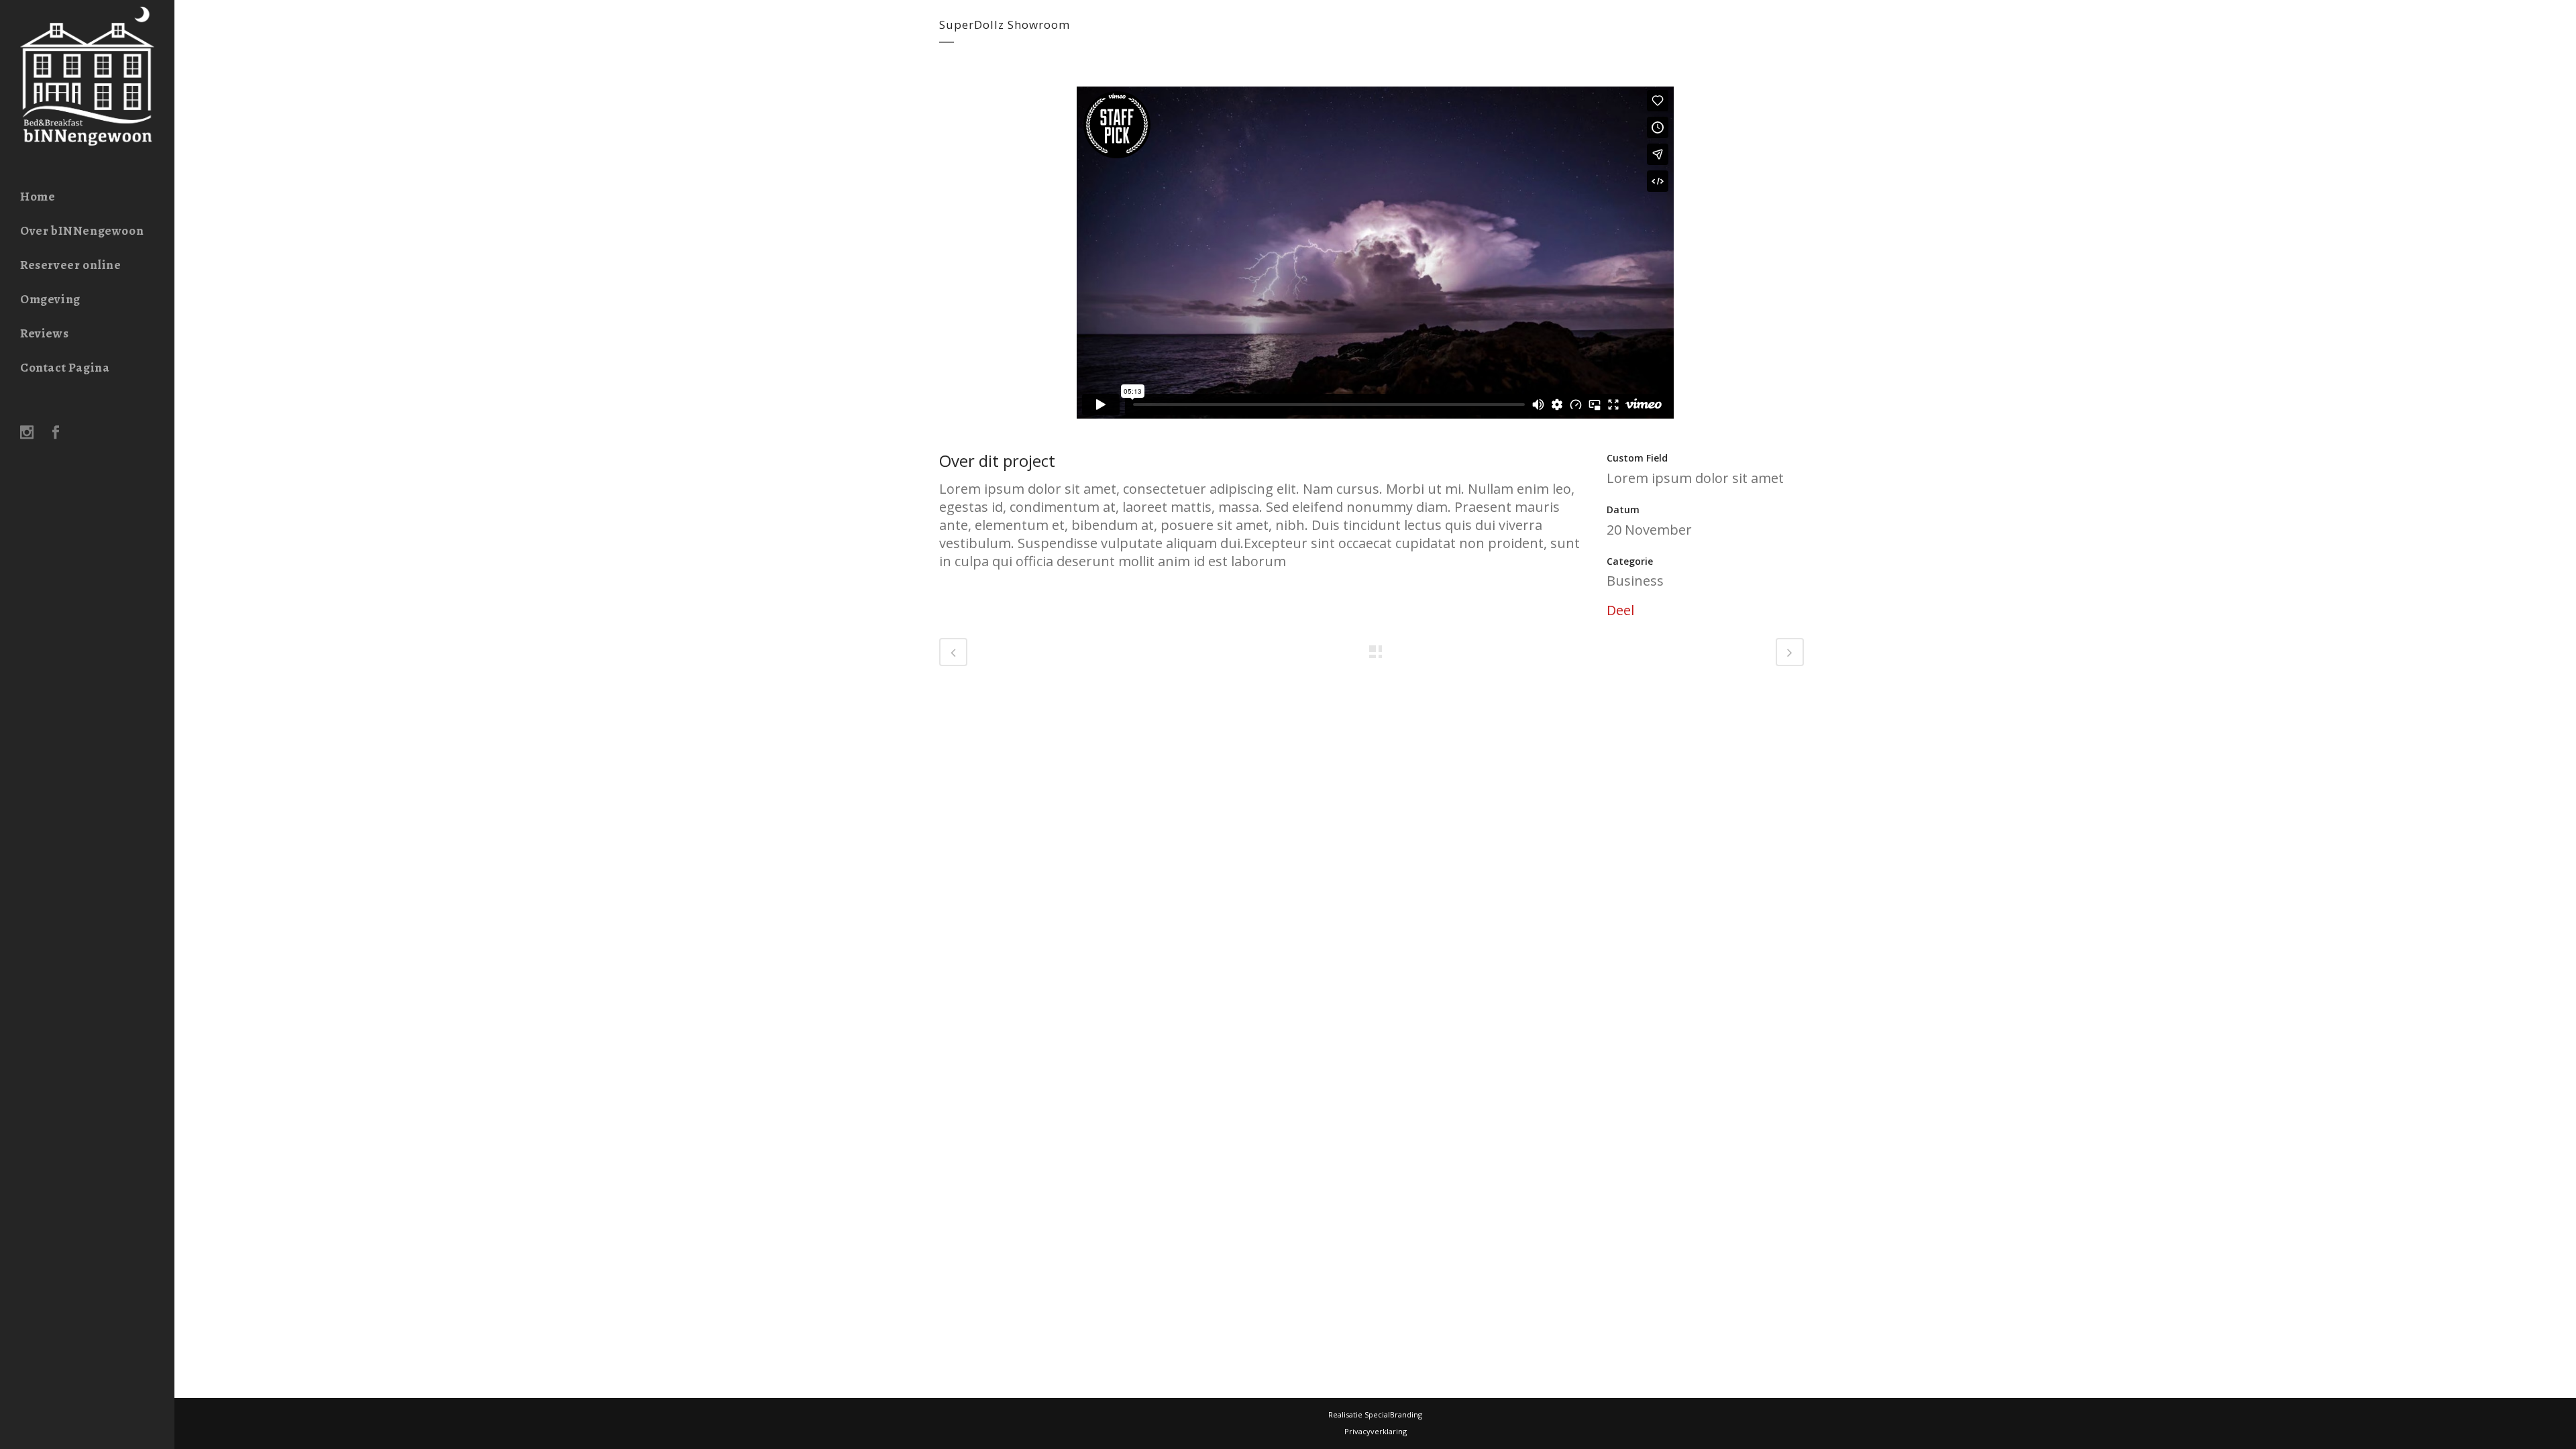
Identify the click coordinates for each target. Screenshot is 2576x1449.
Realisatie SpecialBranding (1375, 1414)
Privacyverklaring (1376, 1431)
